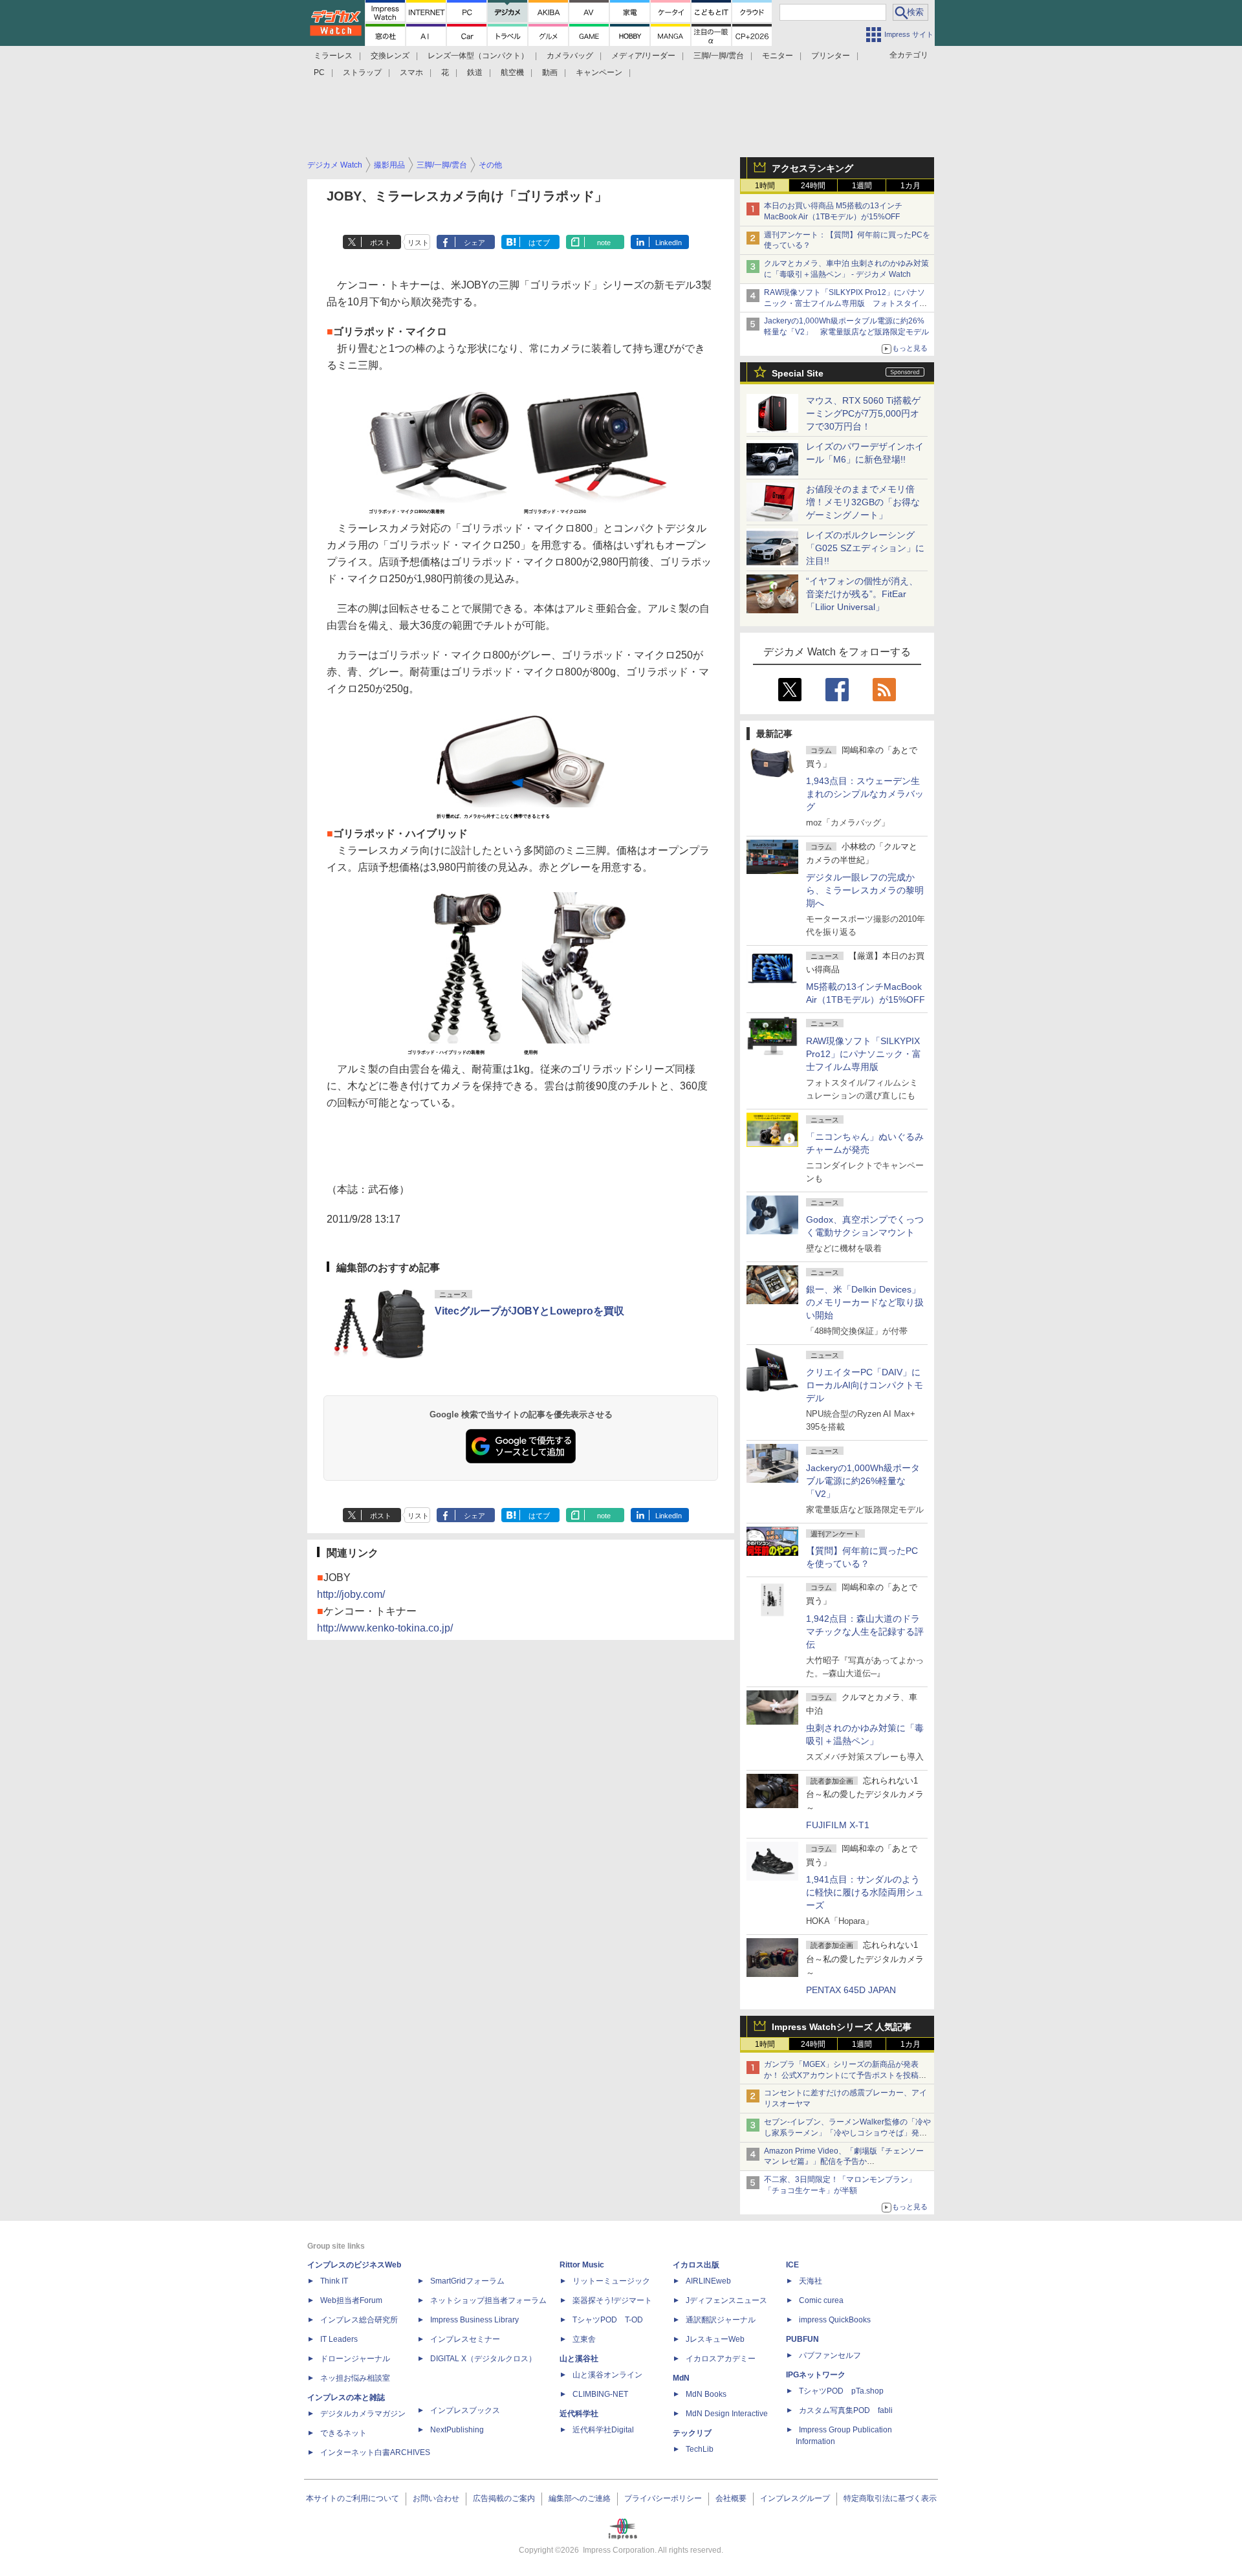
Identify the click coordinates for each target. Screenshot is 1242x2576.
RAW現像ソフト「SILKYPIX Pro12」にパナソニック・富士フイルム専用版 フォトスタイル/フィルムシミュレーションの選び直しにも (846, 303)
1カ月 (910, 186)
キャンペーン (599, 72)
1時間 (765, 186)
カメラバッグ (570, 56)
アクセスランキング (812, 168)
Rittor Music (582, 2265)
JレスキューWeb (715, 2339)
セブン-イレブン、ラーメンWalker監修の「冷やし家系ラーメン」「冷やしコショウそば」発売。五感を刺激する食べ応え (847, 2133)
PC (319, 72)
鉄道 (475, 72)
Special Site (798, 373)
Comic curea (821, 2300)
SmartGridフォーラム (467, 2281)
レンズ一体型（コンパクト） (478, 56)
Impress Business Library (474, 2320)
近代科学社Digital (603, 2430)
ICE (792, 2265)
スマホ (411, 72)
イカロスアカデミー (721, 2359)
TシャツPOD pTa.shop (841, 2391)
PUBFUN (802, 2339)
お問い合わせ (436, 2498)
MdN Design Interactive (727, 2414)
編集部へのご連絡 (580, 2498)
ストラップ (362, 72)
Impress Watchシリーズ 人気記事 (842, 2027)
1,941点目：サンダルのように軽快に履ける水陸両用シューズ (865, 1892)
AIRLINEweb (708, 2281)
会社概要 (731, 2498)
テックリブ (692, 2433)
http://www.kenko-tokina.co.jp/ (385, 1628)
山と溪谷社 (579, 2359)
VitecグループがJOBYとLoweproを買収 (529, 1311)
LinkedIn (669, 243)
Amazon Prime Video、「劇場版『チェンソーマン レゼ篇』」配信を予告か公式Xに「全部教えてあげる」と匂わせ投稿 (844, 2162)
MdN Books (706, 2394)
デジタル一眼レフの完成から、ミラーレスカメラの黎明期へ (865, 890)
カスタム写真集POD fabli (846, 2410)
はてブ (539, 243)
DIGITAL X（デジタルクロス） (483, 2359)
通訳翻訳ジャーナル (721, 2320)
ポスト (381, 243)
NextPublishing (457, 2430)
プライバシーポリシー (663, 2498)
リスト (418, 243)
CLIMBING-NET (600, 2394)
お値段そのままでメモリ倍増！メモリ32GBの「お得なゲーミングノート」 (863, 502)
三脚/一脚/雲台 (719, 56)
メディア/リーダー (643, 56)
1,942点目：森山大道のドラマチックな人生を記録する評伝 (865, 1632)
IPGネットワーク (816, 2375)
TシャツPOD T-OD (608, 2320)
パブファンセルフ (830, 2355)
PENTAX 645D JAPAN (851, 1990)
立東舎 (584, 2339)
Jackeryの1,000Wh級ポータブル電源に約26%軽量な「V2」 (863, 1481)
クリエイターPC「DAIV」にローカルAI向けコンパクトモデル (865, 1385)
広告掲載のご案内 (504, 2498)
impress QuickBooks (835, 2320)
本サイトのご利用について (353, 2498)
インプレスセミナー (465, 2339)
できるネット (343, 2433)
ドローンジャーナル (355, 2359)
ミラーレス (333, 56)
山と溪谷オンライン (607, 2375)
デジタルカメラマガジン (363, 2414)
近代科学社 (579, 2414)
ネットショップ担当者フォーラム (488, 2300)
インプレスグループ (795, 2498)
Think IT (334, 2281)
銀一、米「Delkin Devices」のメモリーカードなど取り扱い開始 (865, 1302)
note (604, 243)
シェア (474, 243)
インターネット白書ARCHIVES (375, 2452)
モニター (778, 56)
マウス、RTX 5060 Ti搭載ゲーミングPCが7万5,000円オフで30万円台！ (863, 413)
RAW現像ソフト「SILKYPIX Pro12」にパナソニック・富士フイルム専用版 (864, 1054)
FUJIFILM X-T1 (838, 1825)
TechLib (700, 2449)
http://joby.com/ (351, 1594)
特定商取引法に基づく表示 (890, 2498)
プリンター (831, 56)
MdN (681, 2378)
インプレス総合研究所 (359, 2320)
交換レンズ (390, 56)
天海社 (811, 2281)
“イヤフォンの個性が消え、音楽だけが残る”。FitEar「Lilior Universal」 (862, 594)
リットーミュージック (611, 2281)
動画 (550, 72)
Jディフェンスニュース (726, 2300)
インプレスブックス (465, 2410)
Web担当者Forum (351, 2300)
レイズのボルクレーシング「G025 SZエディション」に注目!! (865, 548)
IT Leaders (339, 2339)
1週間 (862, 186)
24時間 (813, 186)
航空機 (512, 72)
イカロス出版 (696, 2265)
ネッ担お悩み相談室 (355, 2378)
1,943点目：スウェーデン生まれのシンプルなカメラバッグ (865, 794)
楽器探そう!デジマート (612, 2300)
